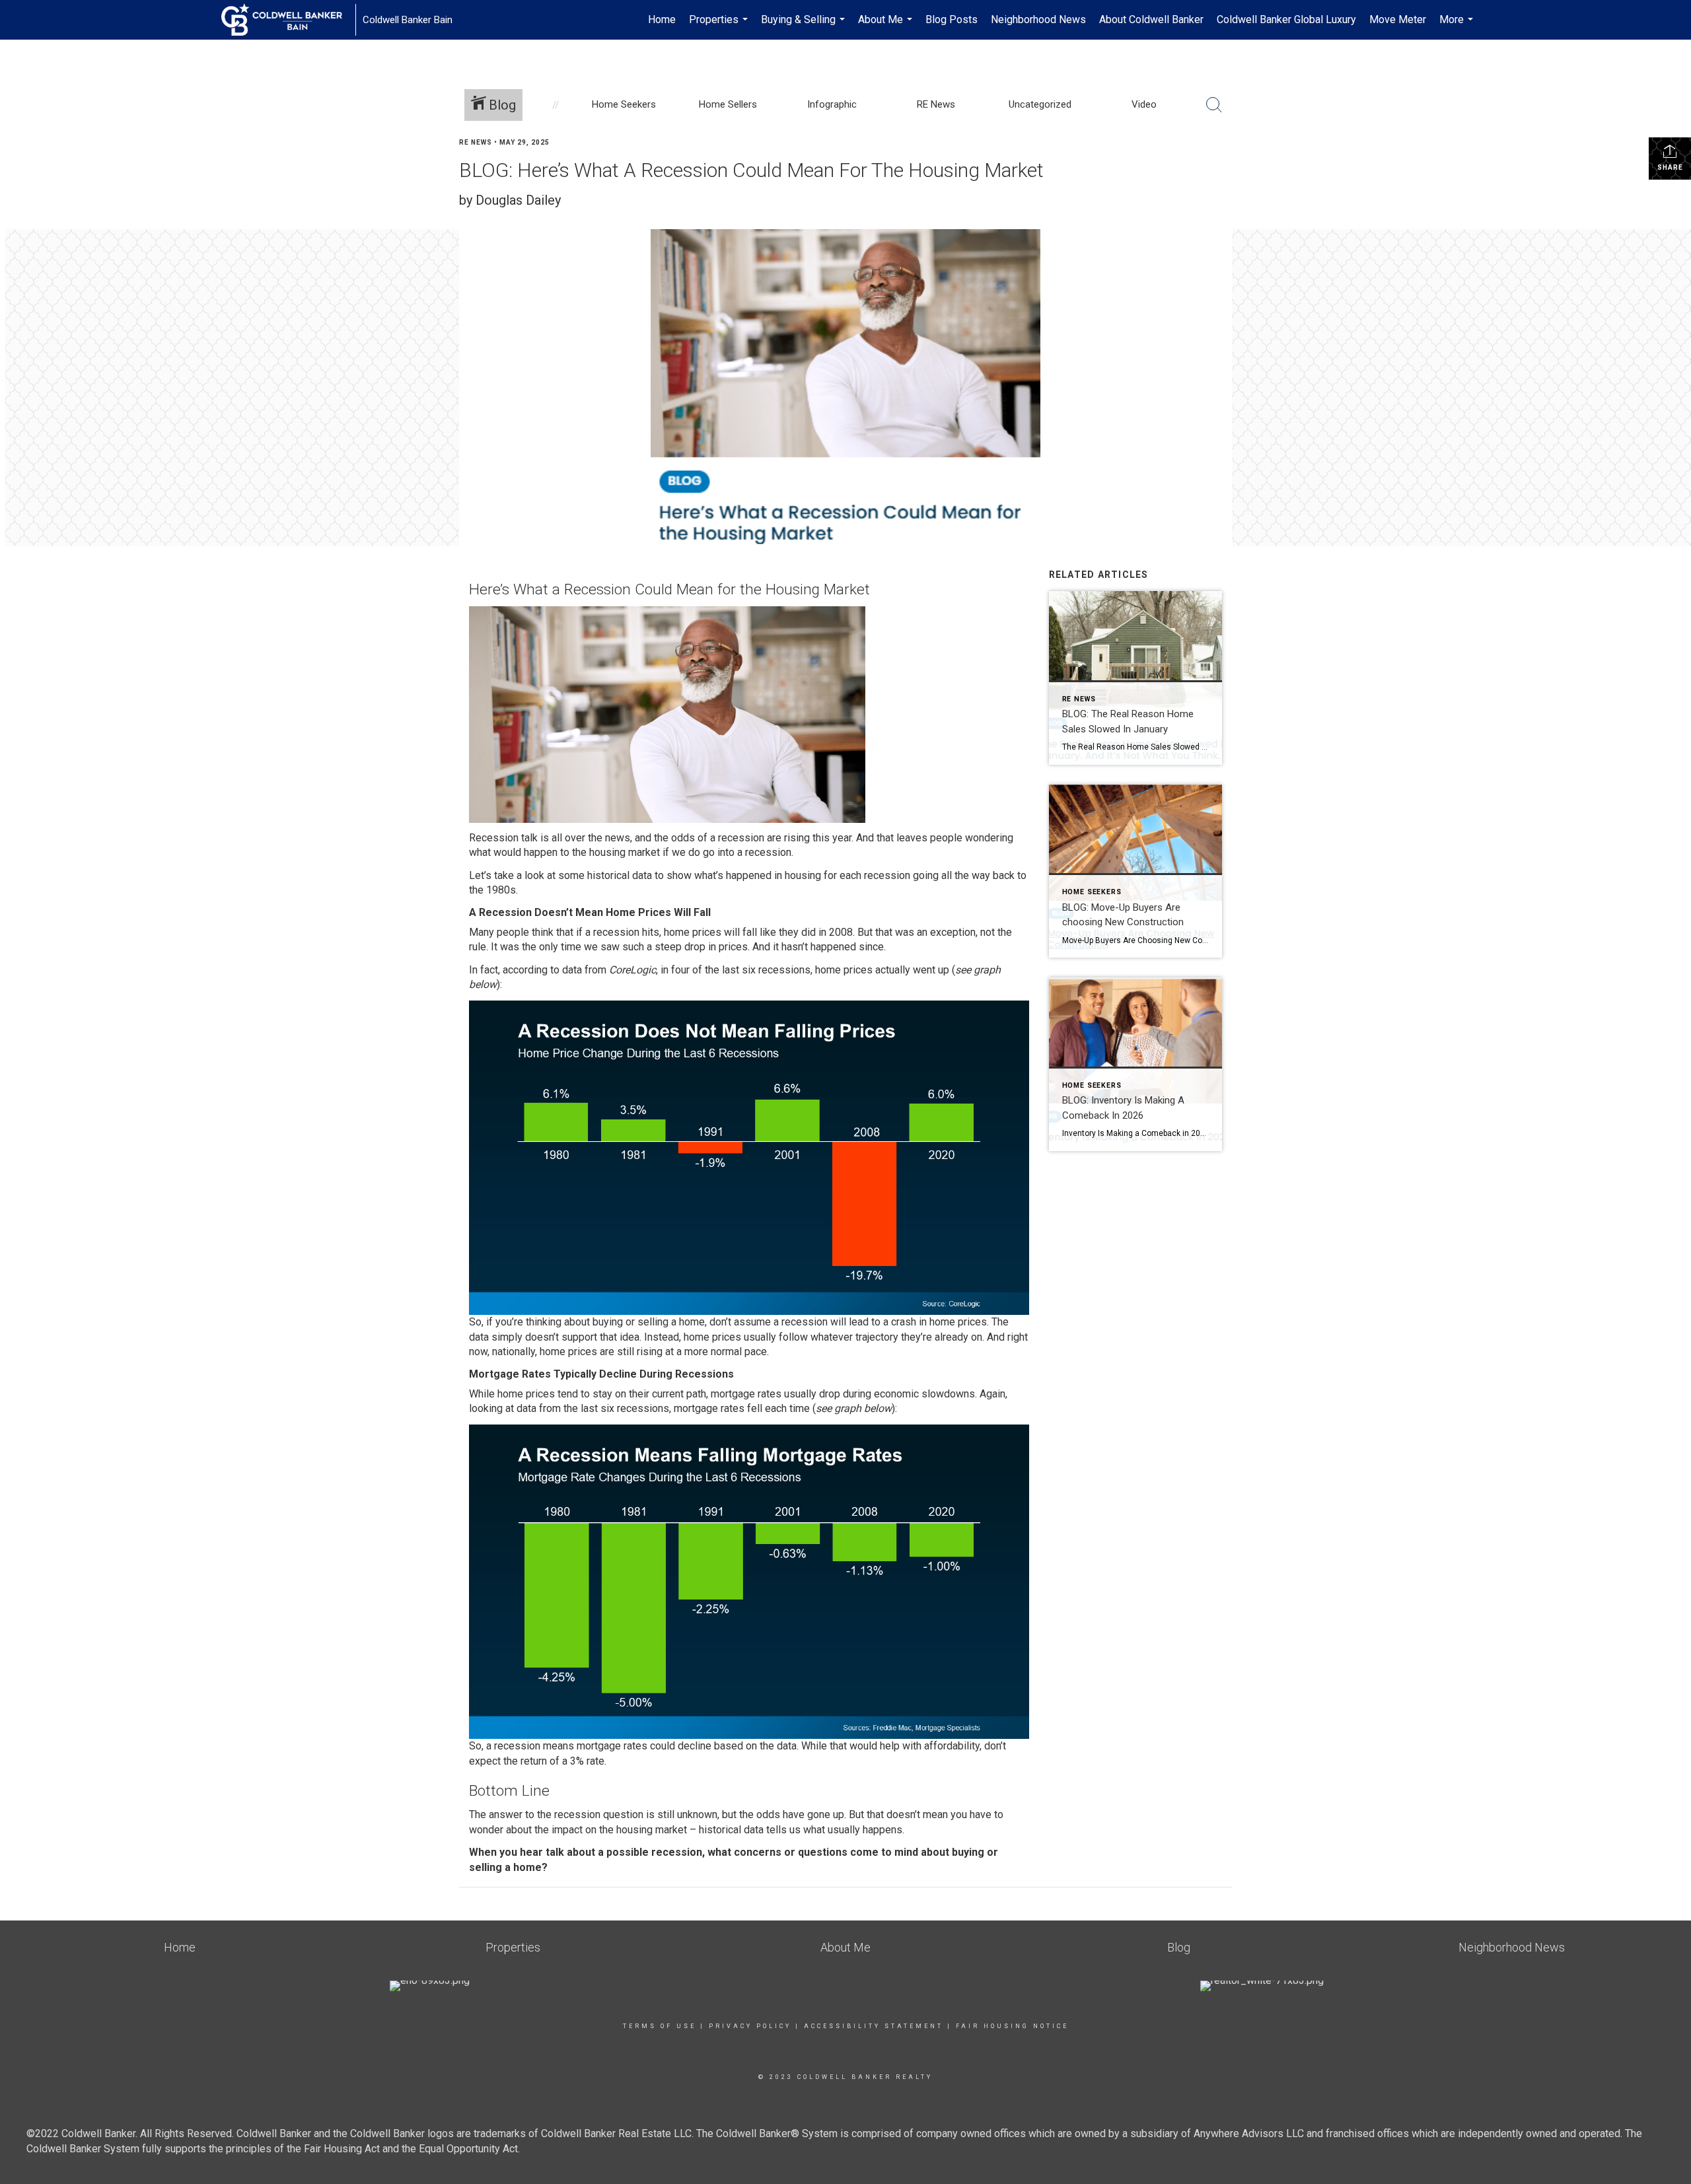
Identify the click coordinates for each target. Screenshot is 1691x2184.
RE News (476, 142)
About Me (887, 26)
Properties (720, 26)
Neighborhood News (1038, 19)
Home (662, 19)
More (1458, 26)
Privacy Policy (750, 2026)
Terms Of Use (660, 2026)
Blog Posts (952, 19)
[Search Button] (1214, 105)
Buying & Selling (805, 26)
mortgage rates (709, 1408)
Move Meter (1398, 19)
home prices (568, 1352)
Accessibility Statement (874, 2026)
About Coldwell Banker (1151, 19)
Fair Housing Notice (1012, 2026)
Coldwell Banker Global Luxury (1286, 19)
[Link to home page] (288, 20)
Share (1670, 167)
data (526, 1408)
